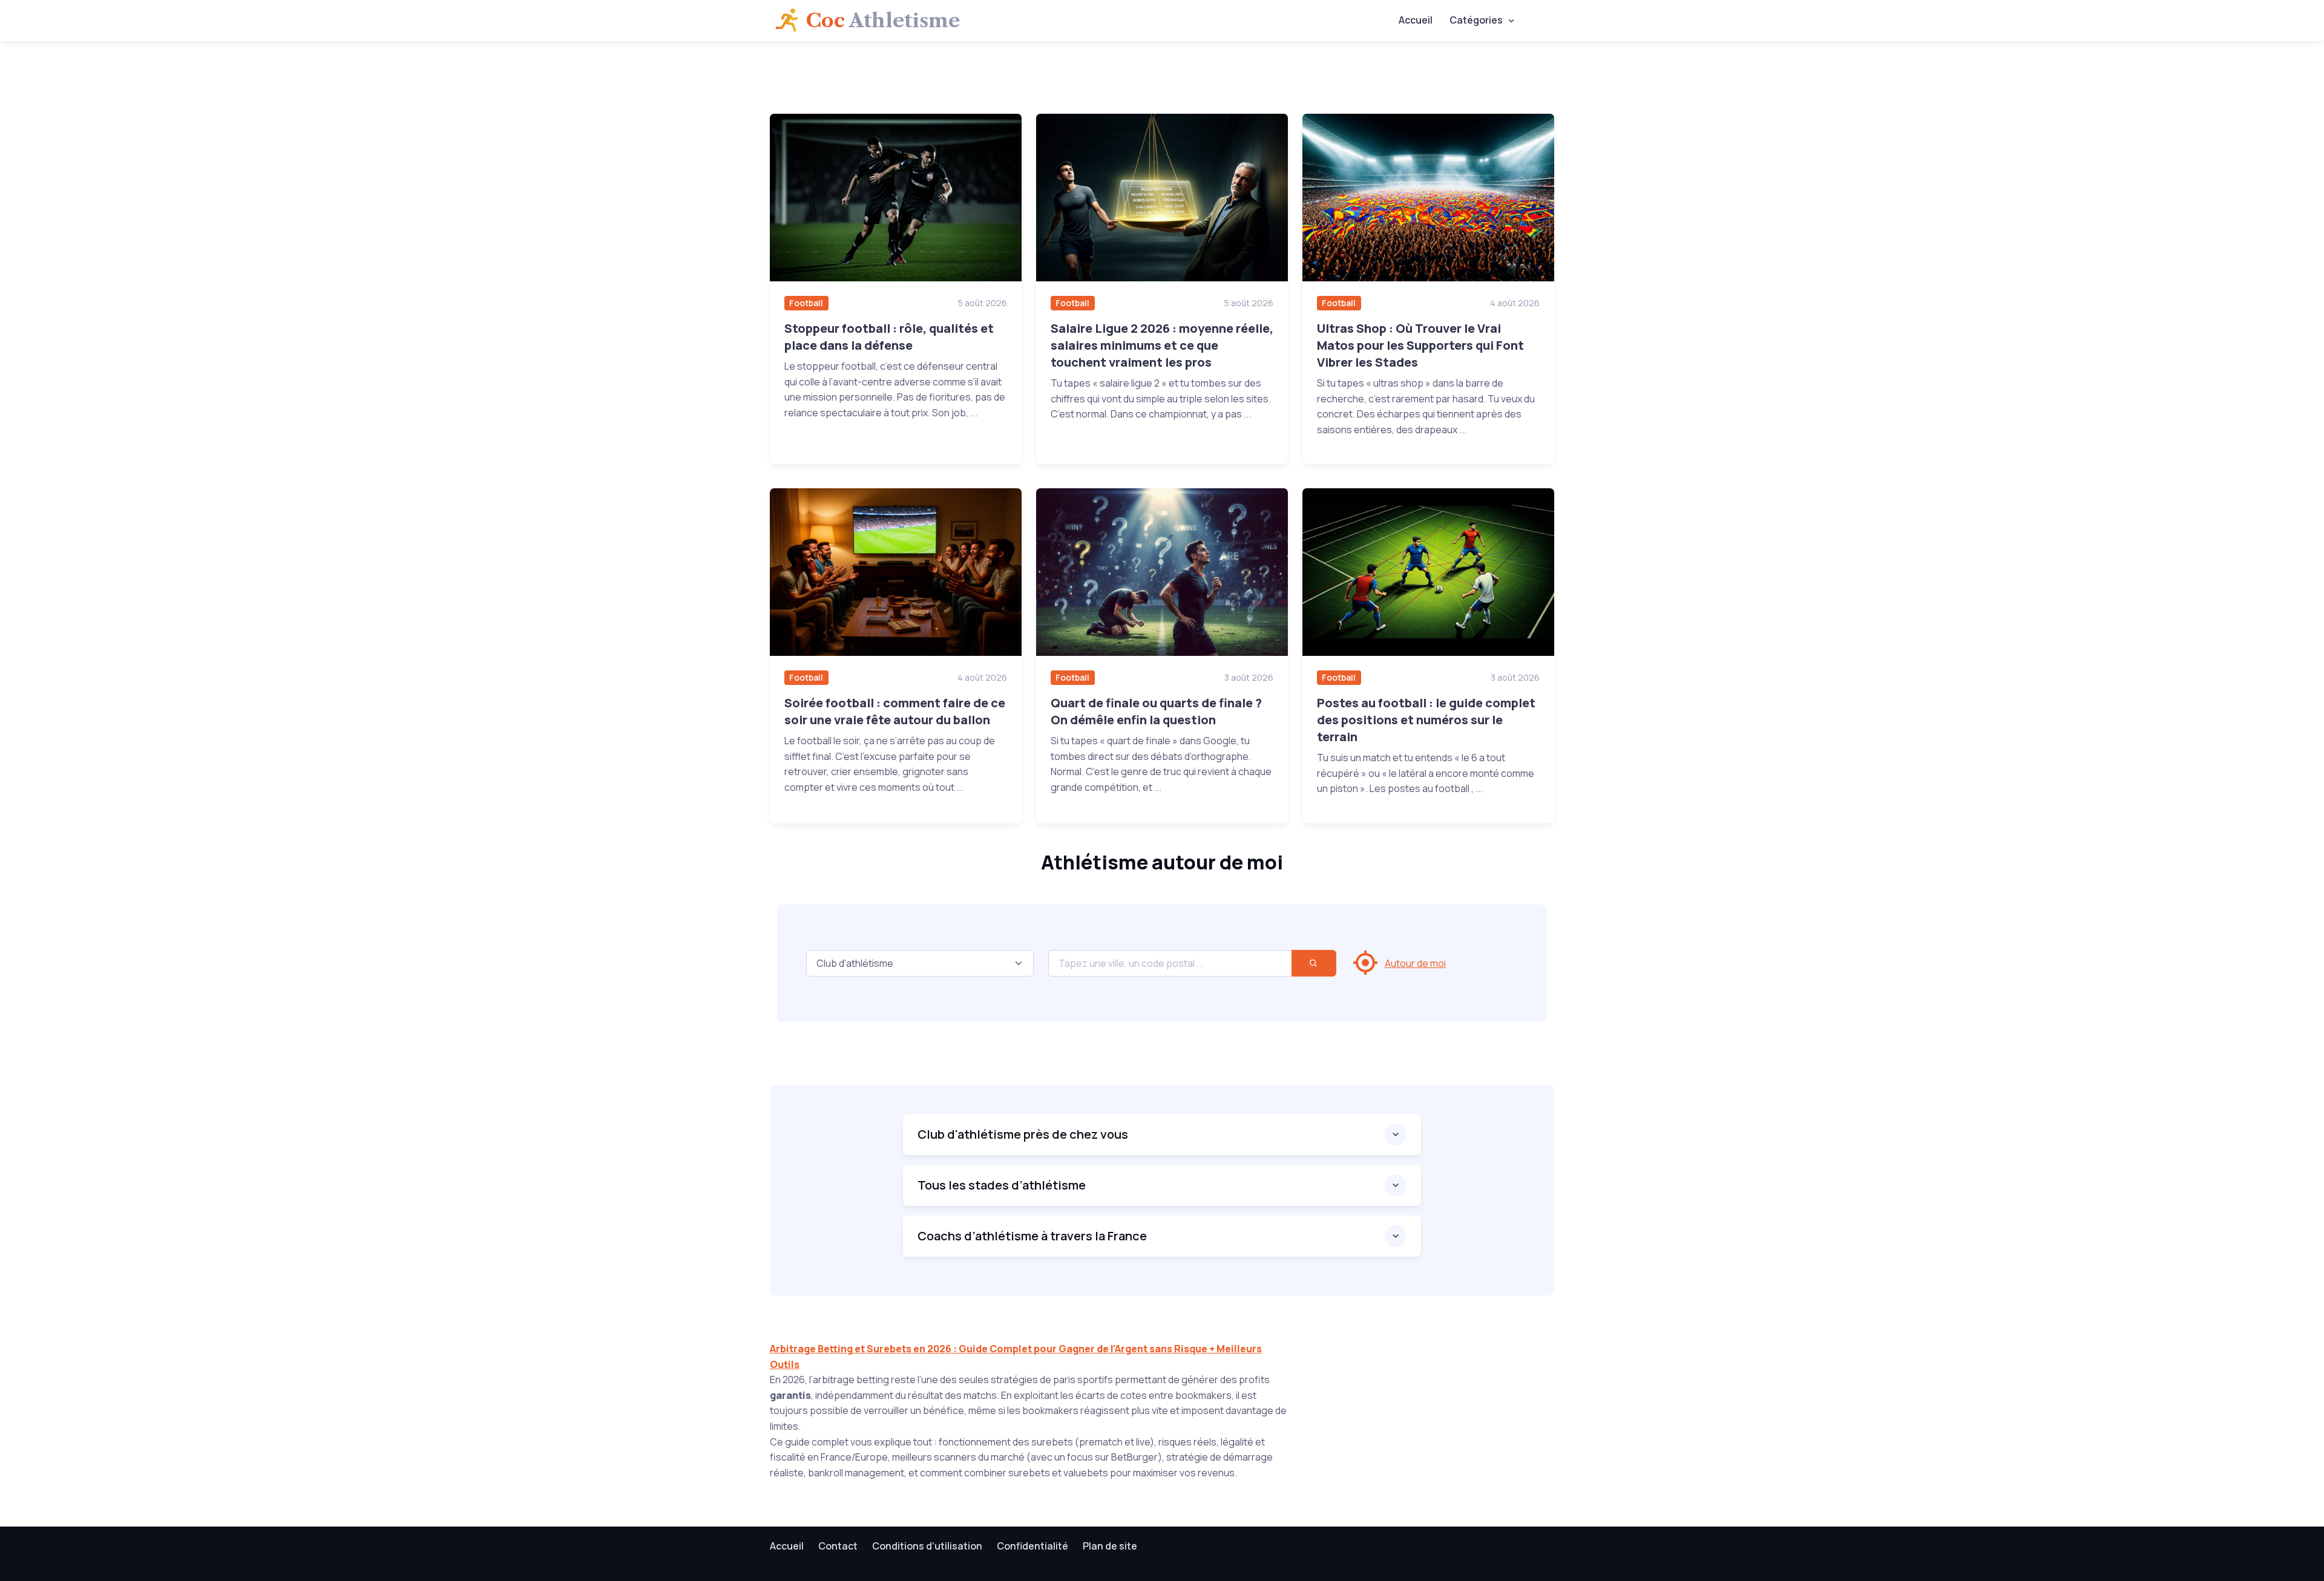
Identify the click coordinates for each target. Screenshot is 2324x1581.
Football (806, 303)
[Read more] (896, 198)
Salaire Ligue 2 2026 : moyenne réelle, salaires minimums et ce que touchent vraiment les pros (1162, 345)
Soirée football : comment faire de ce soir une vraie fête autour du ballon (895, 711)
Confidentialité (1032, 1546)
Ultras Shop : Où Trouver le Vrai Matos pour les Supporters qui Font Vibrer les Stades (1420, 345)
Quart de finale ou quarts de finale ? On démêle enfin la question (1156, 711)
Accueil (1416, 20)
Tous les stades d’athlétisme (1002, 1185)
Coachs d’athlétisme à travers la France (1032, 1236)
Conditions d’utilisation (927, 1546)
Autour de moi (1415, 963)
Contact (838, 1546)
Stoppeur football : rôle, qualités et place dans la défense (889, 337)
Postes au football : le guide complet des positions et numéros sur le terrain (1426, 720)
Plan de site (1110, 1546)
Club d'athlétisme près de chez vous (1023, 1134)
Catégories (1476, 20)
